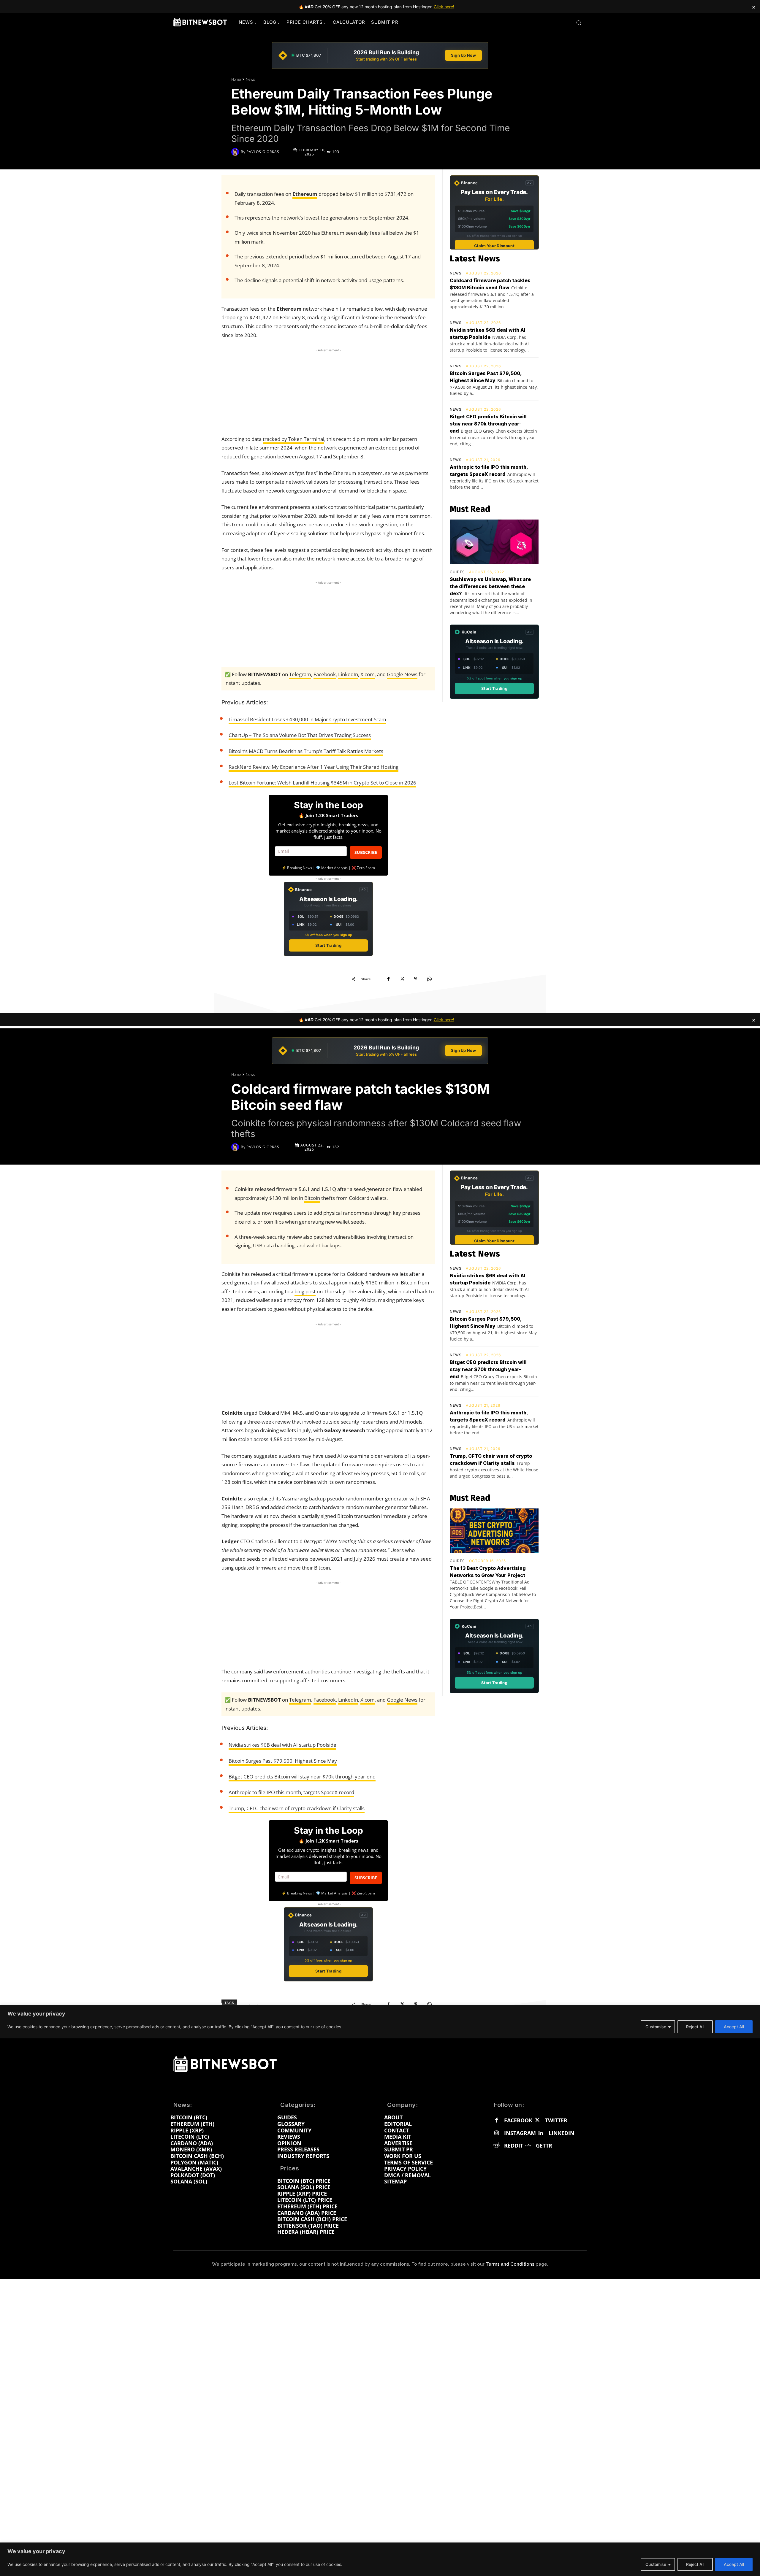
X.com (368, 674)
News (250, 79)
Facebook (325, 674)
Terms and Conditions (510, 2264)
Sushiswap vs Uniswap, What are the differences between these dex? (490, 586)
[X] (402, 979)
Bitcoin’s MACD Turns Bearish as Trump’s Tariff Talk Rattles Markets (306, 751)
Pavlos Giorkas (263, 152)
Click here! (444, 7)
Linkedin (562, 2133)
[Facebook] (388, 979)
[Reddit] (496, 2146)
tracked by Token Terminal (293, 439)
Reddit (514, 2146)
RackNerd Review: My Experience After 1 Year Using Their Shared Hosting (313, 767)
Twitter (556, 2121)
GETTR (544, 2146)
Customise (656, 2564)
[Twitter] (537, 2121)
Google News (402, 674)
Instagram (520, 2133)
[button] (579, 23)
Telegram (300, 674)
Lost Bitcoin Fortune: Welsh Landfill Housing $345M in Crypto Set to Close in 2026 (322, 783)
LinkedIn (348, 674)
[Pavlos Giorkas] (236, 152)
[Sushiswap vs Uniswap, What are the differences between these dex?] (494, 542)
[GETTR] (528, 2146)
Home (236, 79)
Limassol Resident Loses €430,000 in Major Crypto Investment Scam (307, 719)
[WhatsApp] (429, 979)
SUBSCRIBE (366, 852)
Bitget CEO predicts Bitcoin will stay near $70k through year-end (488, 424)
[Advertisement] (328, 390)
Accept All (734, 2564)
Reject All (695, 2564)
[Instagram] (496, 2133)
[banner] (380, 55)
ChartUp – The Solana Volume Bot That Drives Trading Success (300, 735)
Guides (457, 572)
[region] (380, 2559)
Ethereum (305, 194)
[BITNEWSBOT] (200, 22)
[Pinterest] (416, 979)
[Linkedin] (541, 2133)
